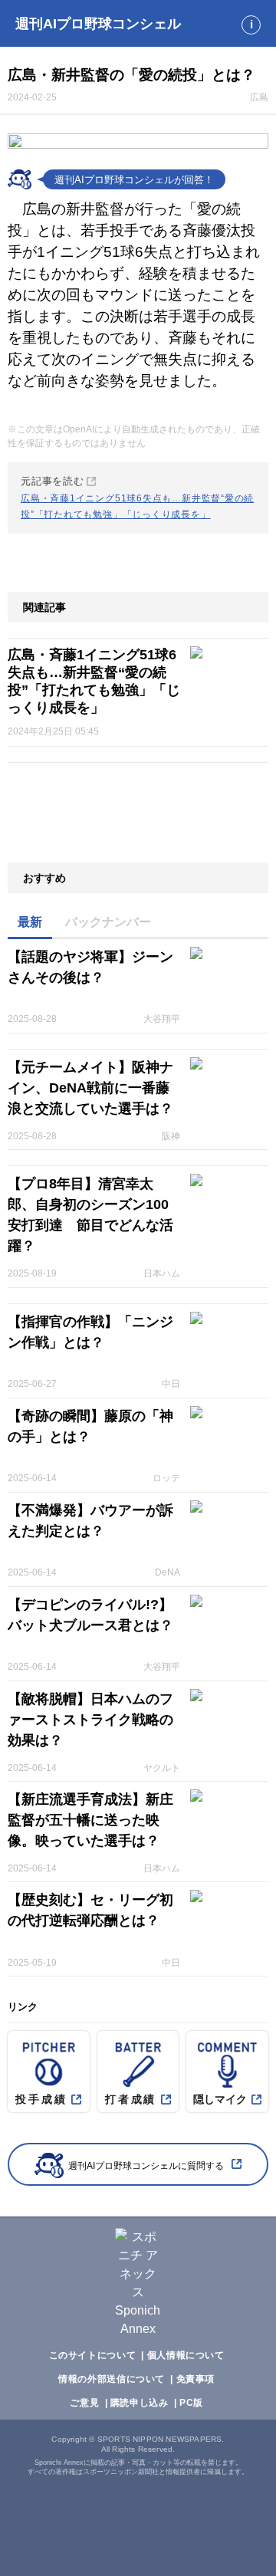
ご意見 (84, 2403)
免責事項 (195, 2379)
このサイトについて (93, 2355)
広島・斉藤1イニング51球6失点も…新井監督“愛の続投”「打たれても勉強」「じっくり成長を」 (94, 681)
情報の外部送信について (112, 2379)
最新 (30, 922)
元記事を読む (137, 498)
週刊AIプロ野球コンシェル (98, 24)
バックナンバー (108, 922)
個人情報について (186, 2355)
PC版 (191, 2403)
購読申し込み (140, 2403)
